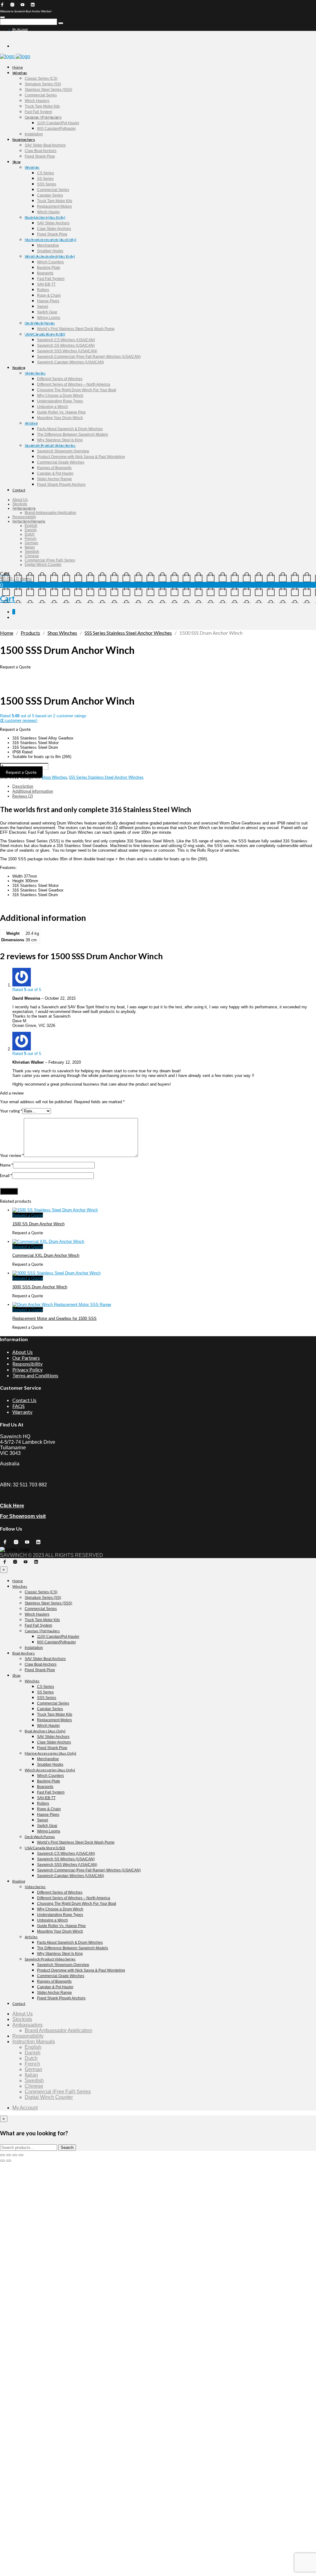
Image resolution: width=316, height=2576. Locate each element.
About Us (20, 500)
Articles (31, 423)
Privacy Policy (27, 1369)
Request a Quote (21, 772)
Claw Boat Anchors (41, 151)
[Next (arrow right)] (9, 2161)
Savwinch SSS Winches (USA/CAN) (67, 351)
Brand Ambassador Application (50, 513)
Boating (19, 368)
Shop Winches (62, 633)
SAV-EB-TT (46, 284)
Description (23, 786)
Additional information (33, 791)
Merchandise (48, 245)
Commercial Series (41, 95)
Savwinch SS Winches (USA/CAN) (66, 345)
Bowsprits (45, 273)
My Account (20, 29)
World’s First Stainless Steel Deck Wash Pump (76, 329)
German (31, 543)
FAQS (19, 1406)
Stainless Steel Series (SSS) (48, 90)
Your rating (11, 1111)
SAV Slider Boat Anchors (45, 145)
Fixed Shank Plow (40, 156)
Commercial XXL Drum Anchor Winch (46, 1255)
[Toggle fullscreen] (9, 2155)
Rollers (43, 290)
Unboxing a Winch (52, 407)
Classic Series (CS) (41, 78)
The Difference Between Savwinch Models (73, 434)
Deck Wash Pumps (40, 323)
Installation (34, 134)
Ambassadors (24, 508)
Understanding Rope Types (60, 401)
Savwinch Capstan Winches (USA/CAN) (71, 362)
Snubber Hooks (50, 251)
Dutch (30, 534)
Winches (20, 73)
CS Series (46, 173)
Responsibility (24, 517)
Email (6, 1176)
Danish (31, 530)
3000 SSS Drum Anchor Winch (40, 1287)
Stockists (20, 504)
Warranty (22, 1412)
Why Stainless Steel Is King (60, 440)
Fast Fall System (38, 112)
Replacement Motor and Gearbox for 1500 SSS (54, 1318)
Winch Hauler (48, 212)
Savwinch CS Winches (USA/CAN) (66, 340)
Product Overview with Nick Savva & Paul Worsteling (81, 457)
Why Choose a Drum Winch (60, 396)
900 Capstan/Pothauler (56, 129)
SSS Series (47, 184)
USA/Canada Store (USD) (45, 334)
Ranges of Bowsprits (54, 468)
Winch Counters (50, 262)
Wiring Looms (49, 318)
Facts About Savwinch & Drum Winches (70, 429)
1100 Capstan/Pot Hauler (58, 123)
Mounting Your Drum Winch (60, 418)
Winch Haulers (37, 101)
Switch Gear (47, 312)
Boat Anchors (24, 140)
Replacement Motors (54, 206)
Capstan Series (50, 195)
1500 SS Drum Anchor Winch (38, 1224)
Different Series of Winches (60, 379)
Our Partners (26, 1358)
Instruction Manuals (29, 521)
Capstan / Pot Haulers (43, 117)
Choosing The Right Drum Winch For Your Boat (77, 390)
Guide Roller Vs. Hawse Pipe (61, 412)
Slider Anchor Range (54, 479)
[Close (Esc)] (21, 2155)
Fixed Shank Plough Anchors (61, 485)
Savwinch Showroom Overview (63, 451)
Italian (30, 547)
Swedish (32, 552)
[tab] (164, 786)
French (31, 539)
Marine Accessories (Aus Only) (50, 240)
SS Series (45, 179)
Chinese (32, 556)
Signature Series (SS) (43, 84)
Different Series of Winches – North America (74, 384)
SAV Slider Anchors (53, 223)
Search (67, 2148)
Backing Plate (49, 268)
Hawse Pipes (48, 301)
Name (6, 1165)
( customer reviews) (19, 720)
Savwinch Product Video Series (50, 445)
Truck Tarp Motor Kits (42, 106)
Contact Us (24, 1400)
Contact (19, 490)
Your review (12, 1155)
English (31, 526)
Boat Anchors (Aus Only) (45, 217)
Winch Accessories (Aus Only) (50, 256)
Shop (16, 162)
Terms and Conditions (35, 1375)
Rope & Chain (49, 295)
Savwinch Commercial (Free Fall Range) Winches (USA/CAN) (89, 357)
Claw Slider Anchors (54, 229)
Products (30, 633)
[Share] (15, 2155)
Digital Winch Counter (43, 565)
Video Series (35, 373)
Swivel (43, 307)
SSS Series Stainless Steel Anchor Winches (128, 633)
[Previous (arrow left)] (2, 2161)
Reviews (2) (23, 796)
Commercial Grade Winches (61, 462)
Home (18, 67)
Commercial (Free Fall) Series (50, 560)
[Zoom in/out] (2, 2155)
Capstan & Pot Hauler (55, 473)
